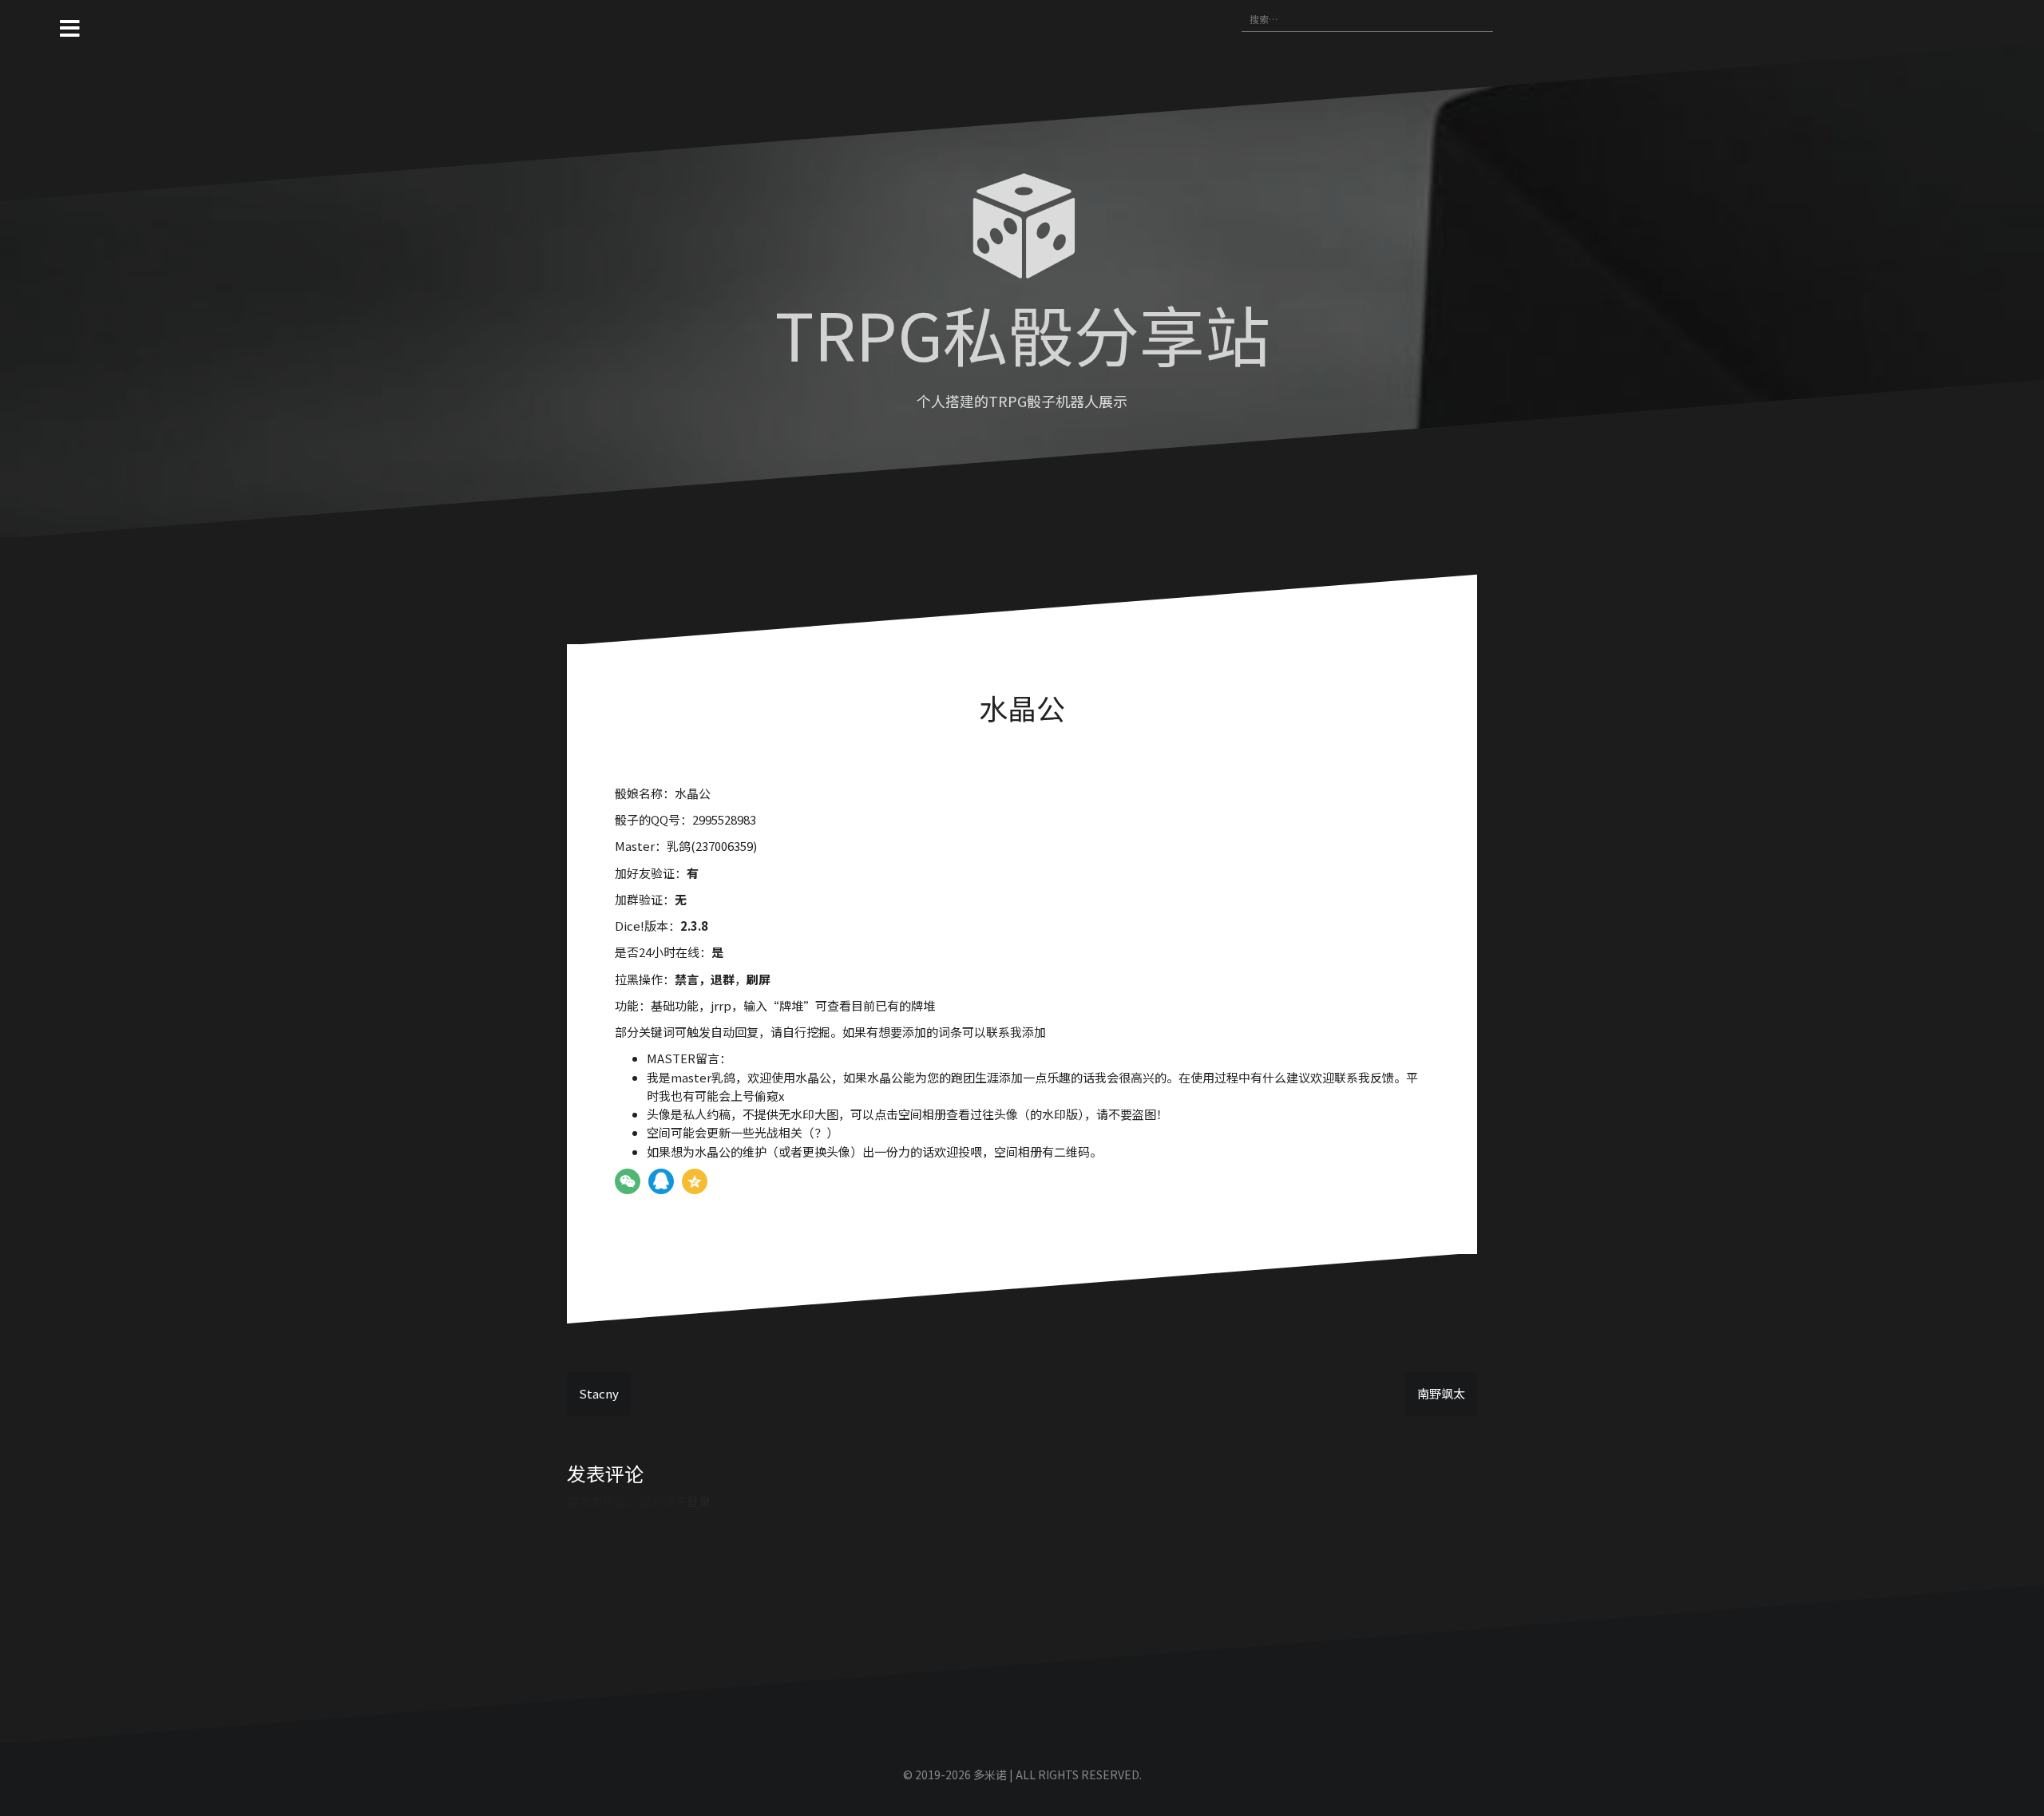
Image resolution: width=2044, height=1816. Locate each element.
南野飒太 (1441, 1393)
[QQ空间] (695, 1181)
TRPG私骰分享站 (1022, 333)
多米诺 (990, 1774)
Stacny (599, 1393)
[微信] (628, 1181)
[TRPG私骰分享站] (1022, 229)
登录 (699, 1501)
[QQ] (661, 1181)
